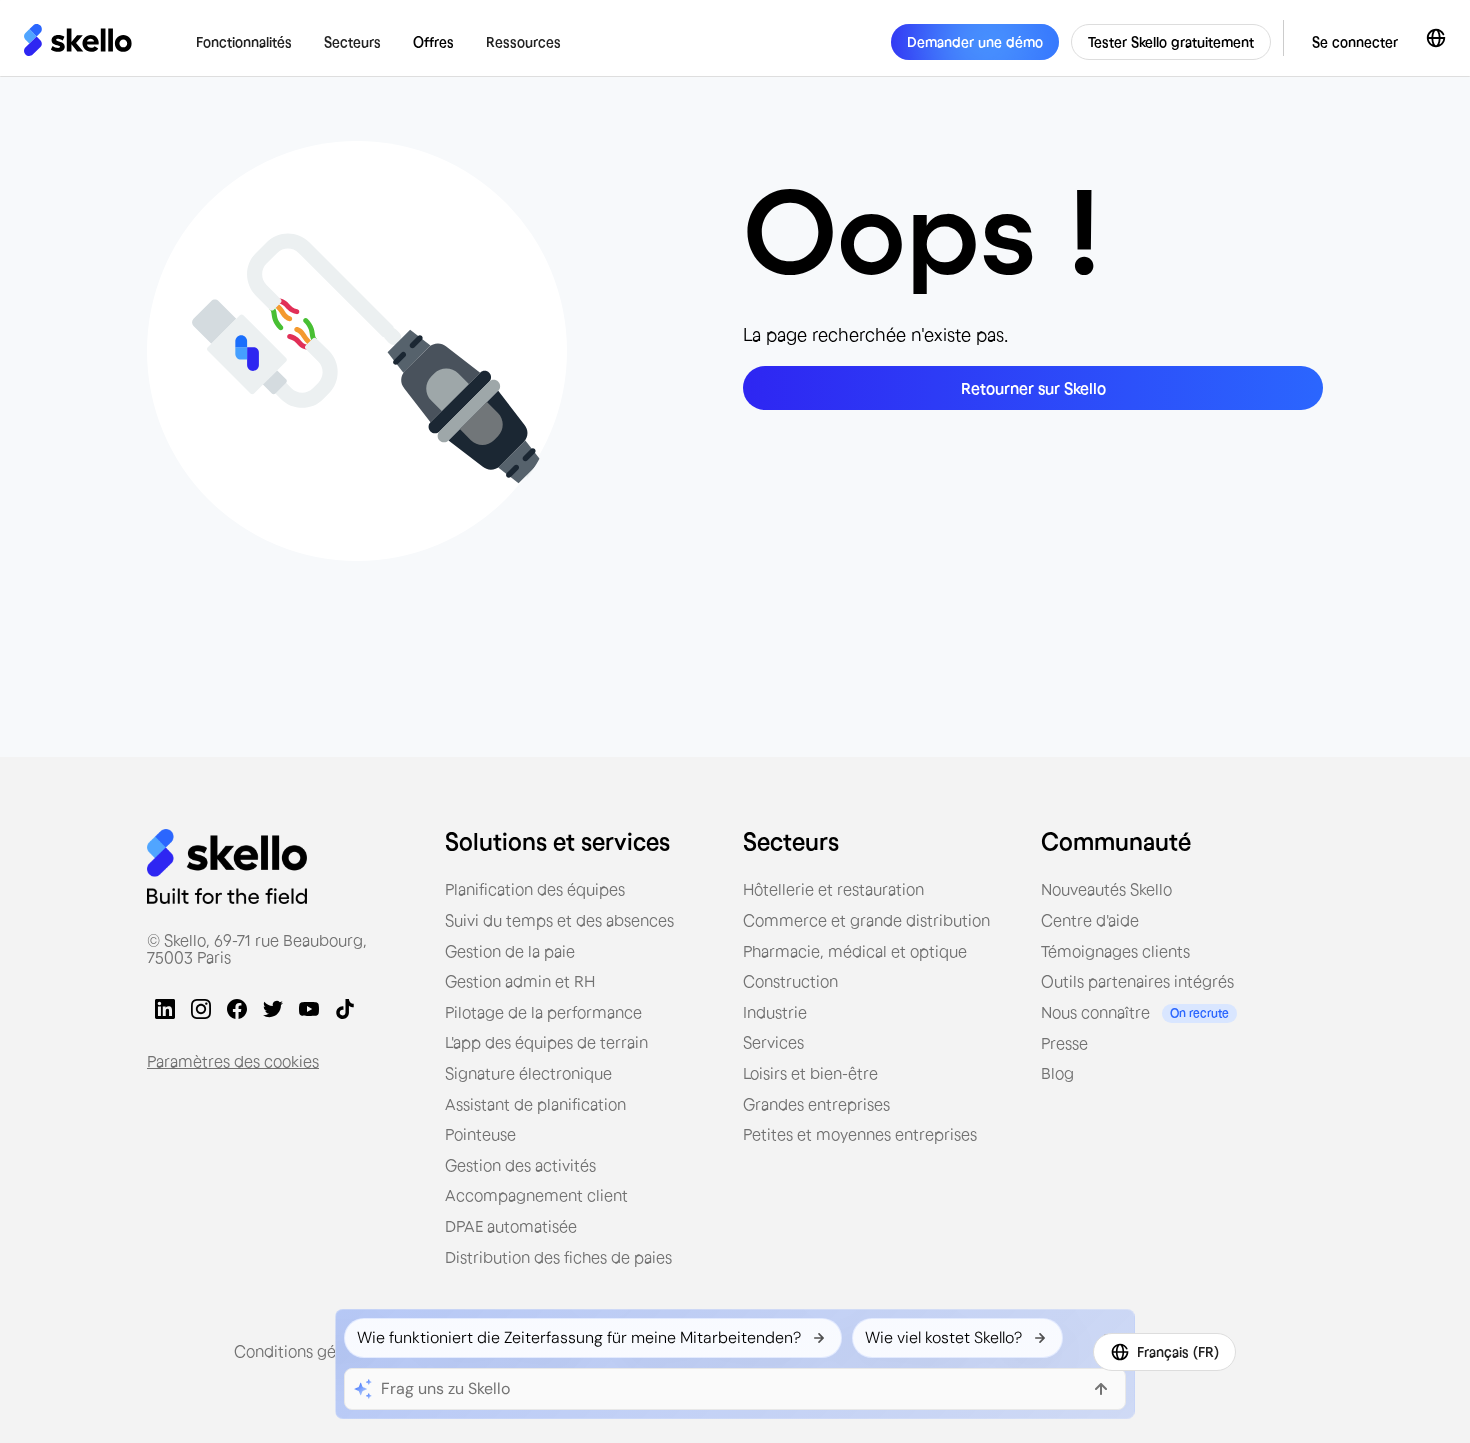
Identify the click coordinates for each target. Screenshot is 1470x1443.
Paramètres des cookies (233, 1061)
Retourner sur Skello (1033, 388)
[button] (244, 42)
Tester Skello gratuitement (1171, 42)
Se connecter (1355, 42)
